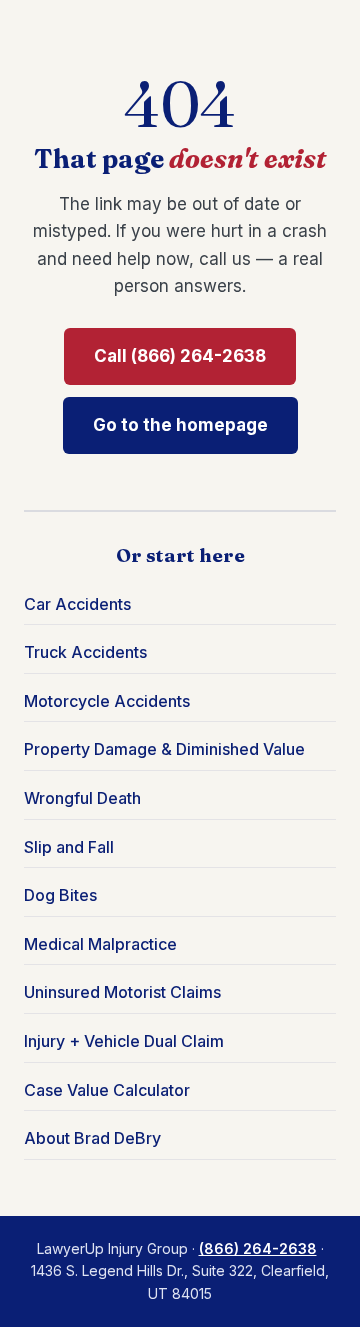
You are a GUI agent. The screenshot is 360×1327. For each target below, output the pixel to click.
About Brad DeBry (92, 1138)
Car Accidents (77, 604)
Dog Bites (60, 895)
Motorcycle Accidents (107, 701)
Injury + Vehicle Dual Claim (124, 1041)
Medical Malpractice (100, 944)
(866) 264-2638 (258, 1248)
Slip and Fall (69, 847)
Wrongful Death (82, 798)
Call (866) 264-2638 (180, 356)
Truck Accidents (85, 652)
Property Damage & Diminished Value (164, 749)
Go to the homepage (180, 425)
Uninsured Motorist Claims (122, 992)
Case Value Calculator (107, 1090)
